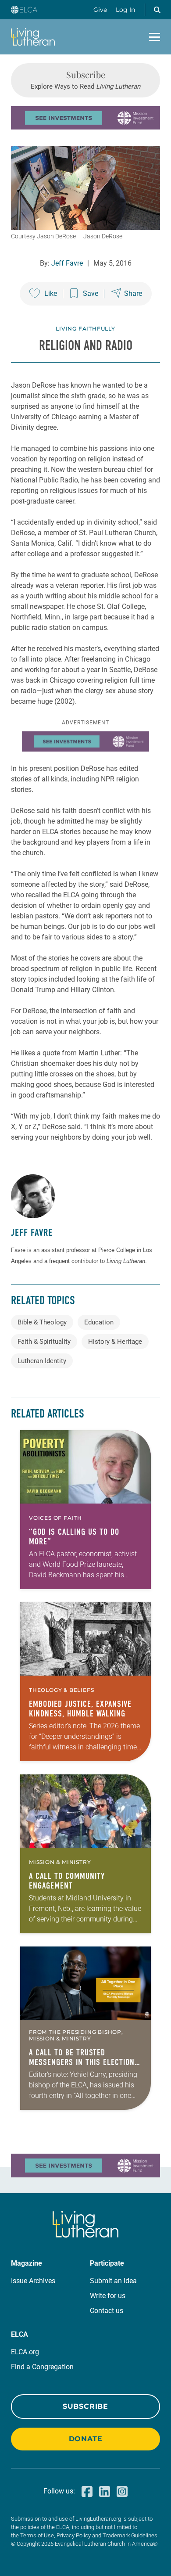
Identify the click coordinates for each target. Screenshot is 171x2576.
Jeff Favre (67, 263)
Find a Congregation (42, 2367)
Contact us (107, 2311)
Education (99, 1322)
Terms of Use (37, 2535)
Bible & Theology (42, 1322)
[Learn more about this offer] (85, 127)
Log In (125, 10)
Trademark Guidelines (130, 2535)
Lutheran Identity (42, 1361)
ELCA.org (25, 2352)
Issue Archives (33, 2281)
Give (100, 10)
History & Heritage (115, 1342)
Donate (86, 2439)
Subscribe (85, 2406)
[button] (157, 10)
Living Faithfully (85, 329)
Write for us (108, 2296)
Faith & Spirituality (44, 1342)
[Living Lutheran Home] (33, 37)
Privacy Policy (74, 2535)
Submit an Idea (113, 2281)
